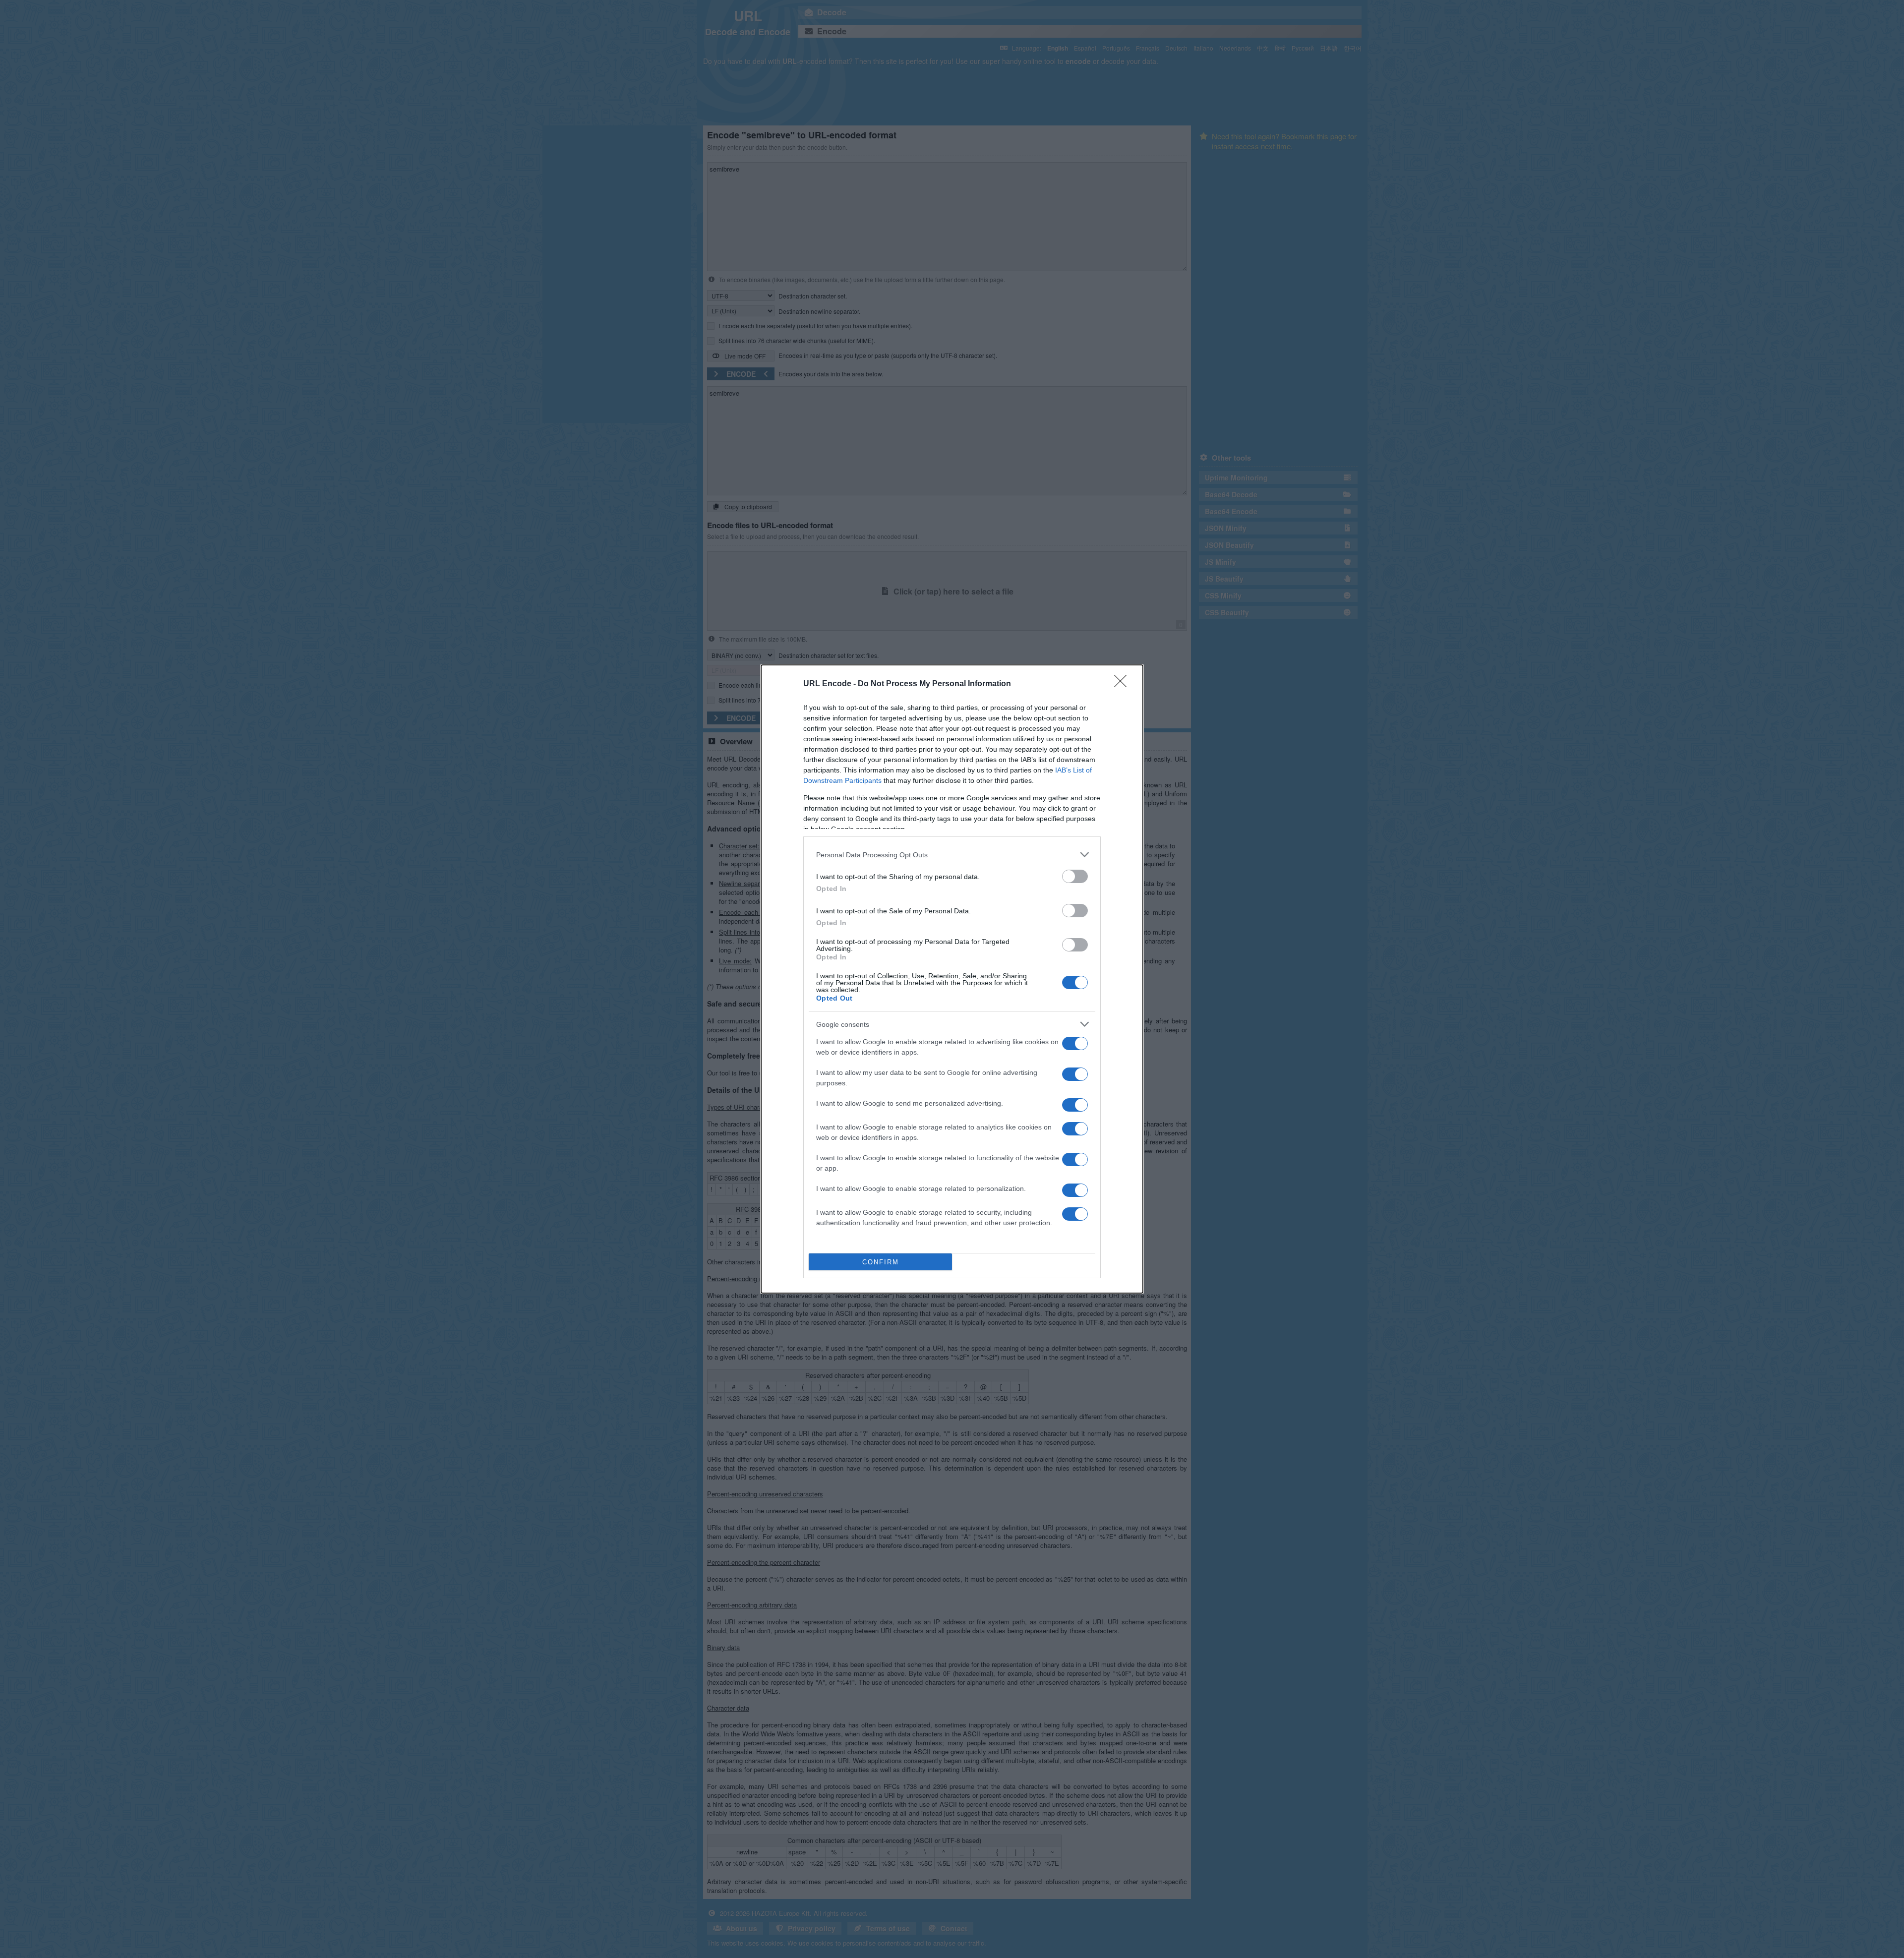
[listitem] (952, 855)
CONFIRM (881, 1262)
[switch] (1075, 876)
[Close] (1124, 684)
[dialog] (952, 979)
